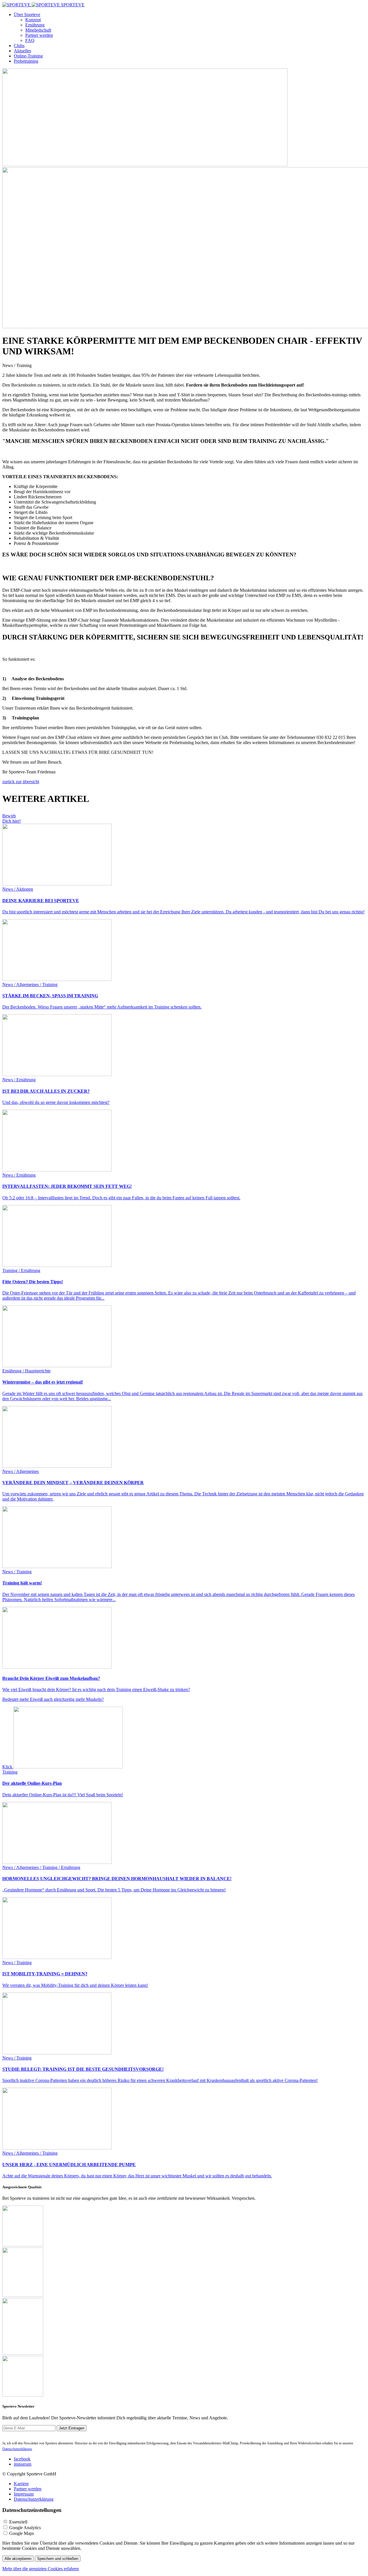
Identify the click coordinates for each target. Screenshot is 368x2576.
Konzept (33, 20)
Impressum (24, 2494)
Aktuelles (22, 51)
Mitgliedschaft (38, 30)
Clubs (19, 46)
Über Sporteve (27, 15)
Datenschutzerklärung (34, 2499)
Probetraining (26, 61)
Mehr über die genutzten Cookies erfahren (41, 2569)
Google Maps (22, 2533)
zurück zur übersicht (21, 782)
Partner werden (39, 35)
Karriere (21, 2484)
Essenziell (18, 2522)
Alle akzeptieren (18, 2559)
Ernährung (35, 25)
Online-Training (28, 56)
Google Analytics (25, 2528)
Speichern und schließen (58, 2559)
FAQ (30, 40)
